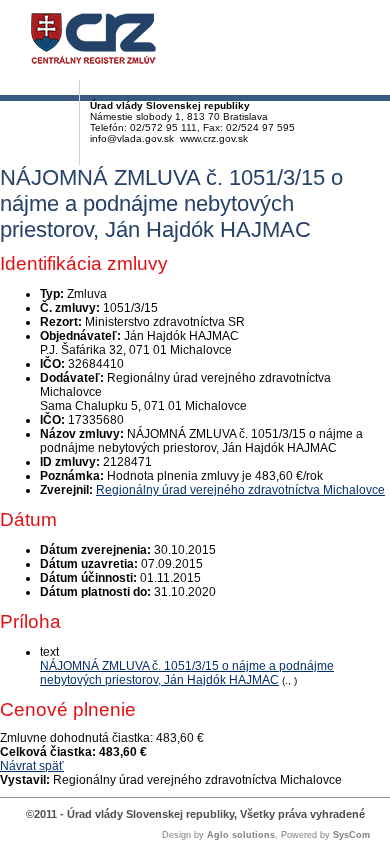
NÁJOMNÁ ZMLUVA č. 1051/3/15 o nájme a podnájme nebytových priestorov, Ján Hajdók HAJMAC (187, 673)
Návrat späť (32, 766)
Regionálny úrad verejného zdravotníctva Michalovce (240, 490)
